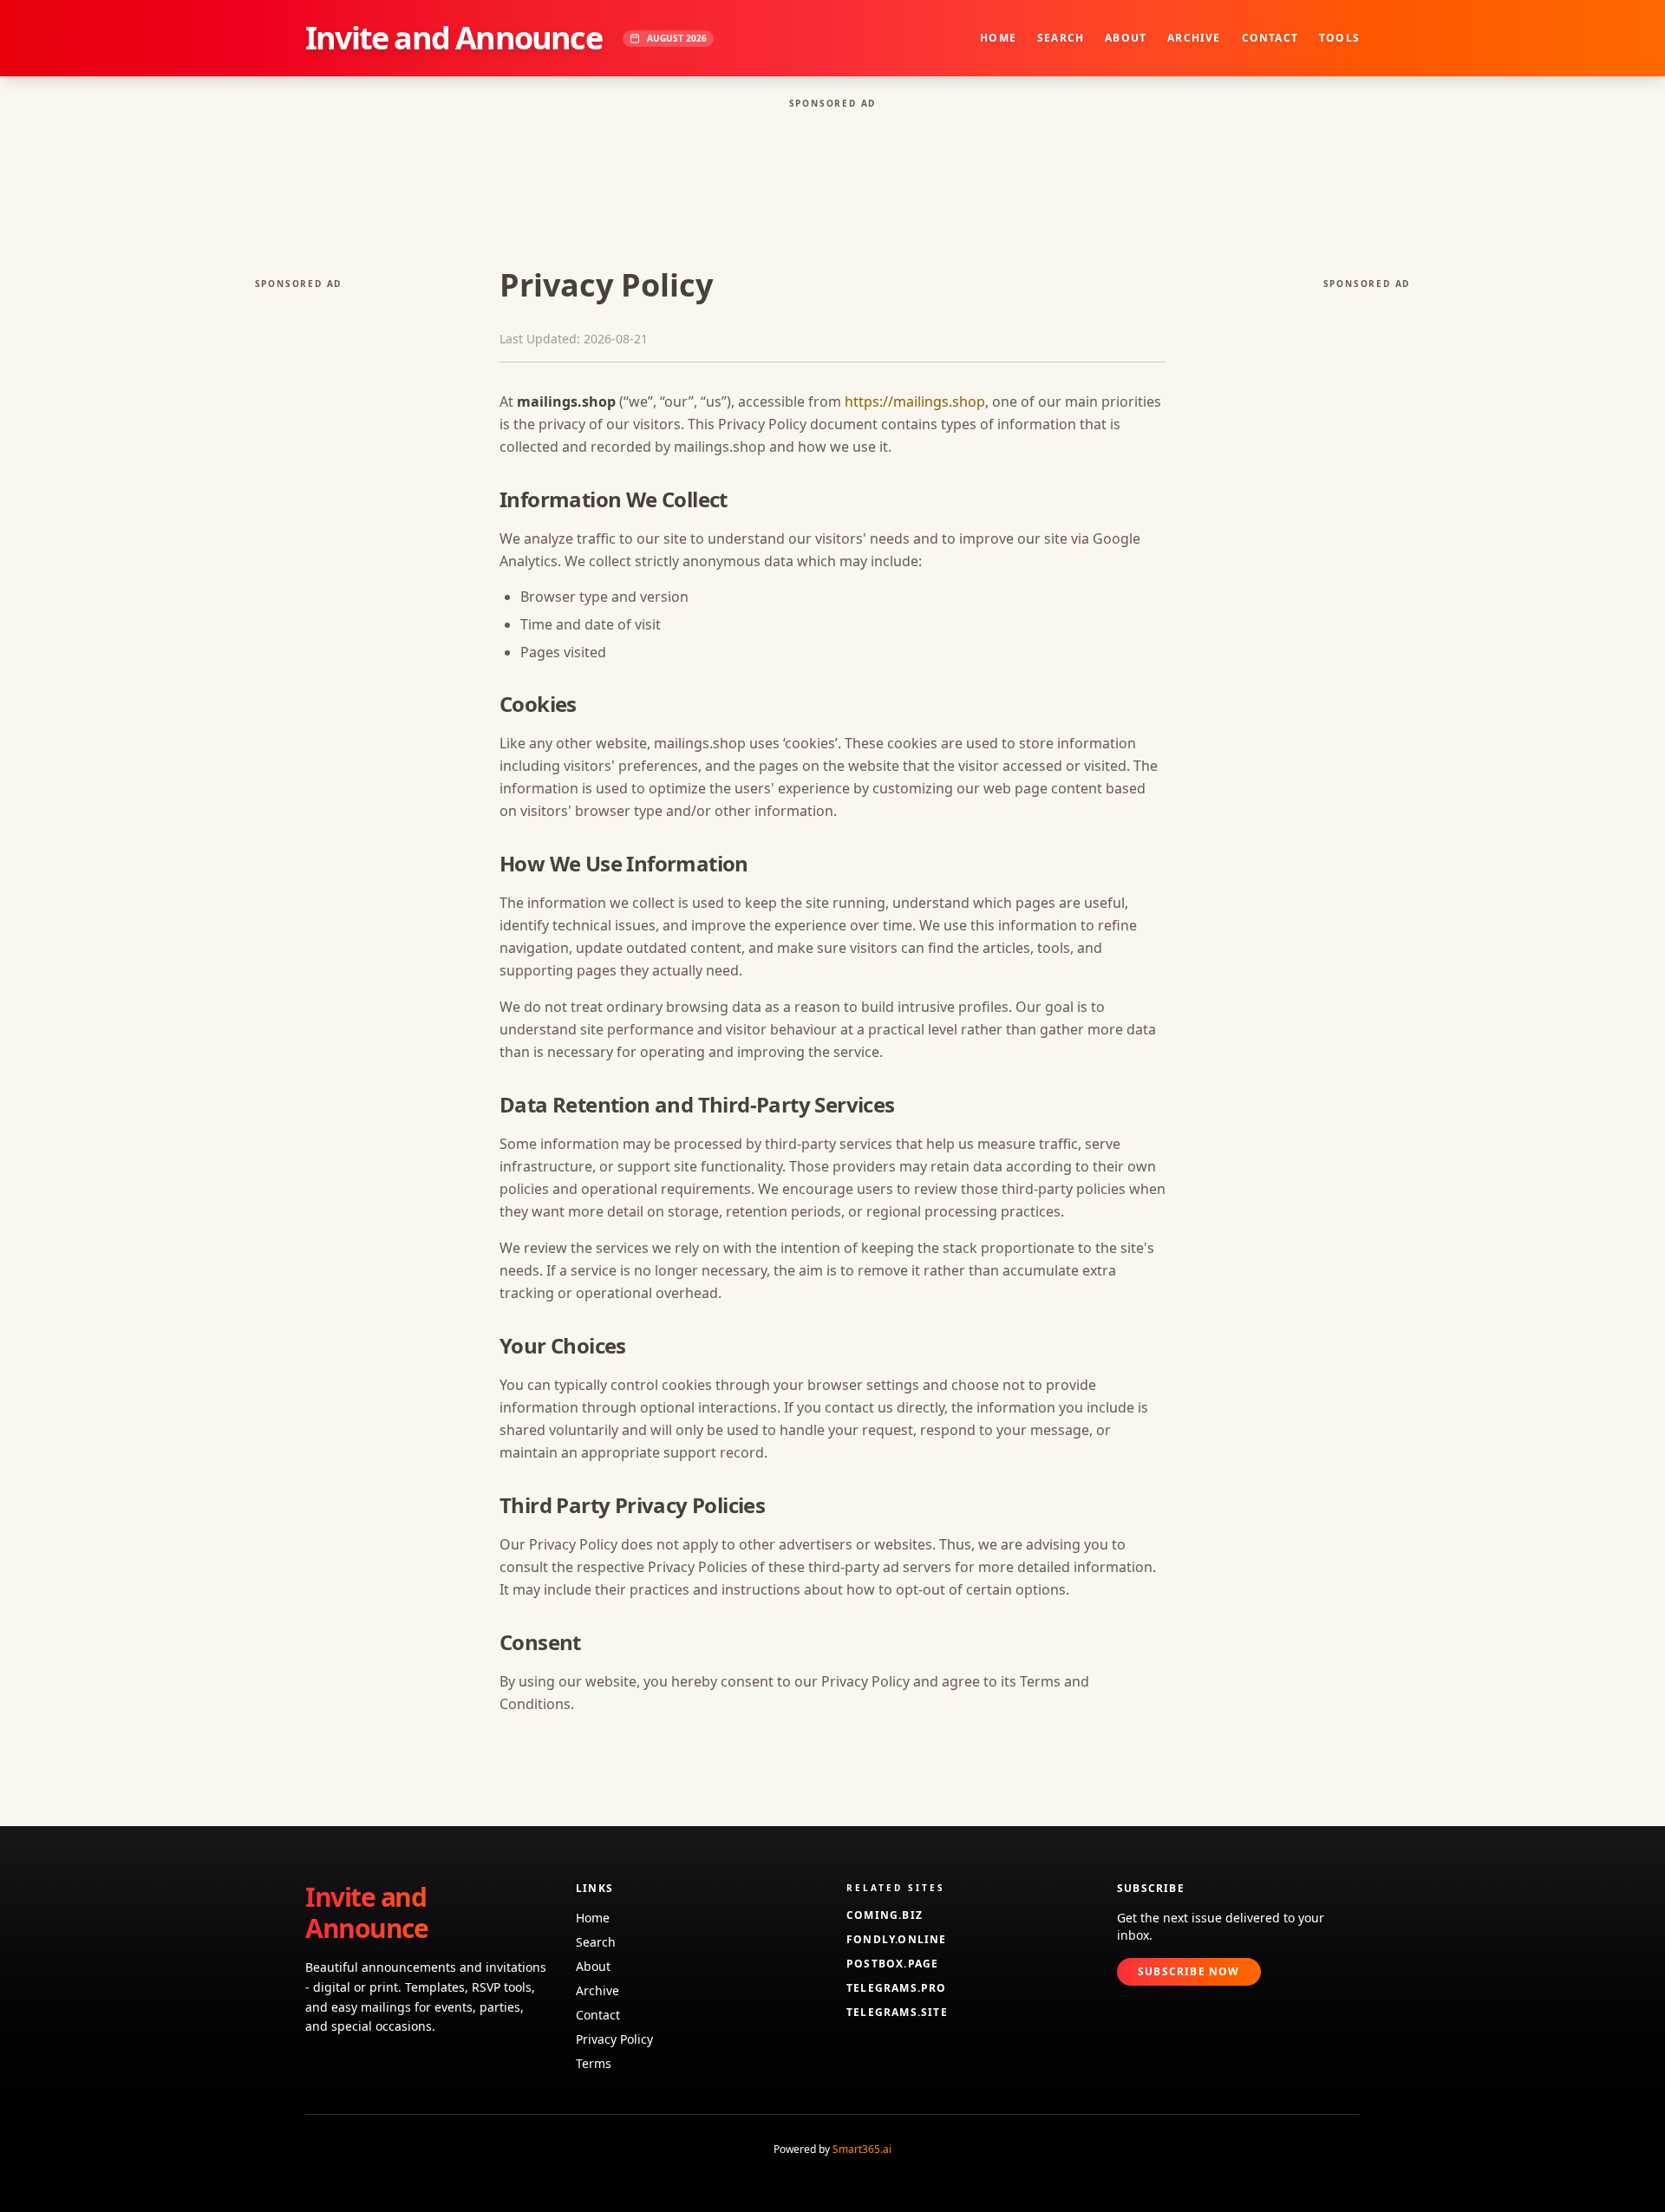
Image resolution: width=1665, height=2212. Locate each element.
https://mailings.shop (915, 401)
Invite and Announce (454, 38)
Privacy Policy (614, 2039)
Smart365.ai (862, 2149)
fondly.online (897, 1940)
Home (998, 38)
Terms (594, 2063)
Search (1061, 38)
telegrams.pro (897, 1988)
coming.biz (885, 1915)
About (1126, 38)
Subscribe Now (1189, 1971)
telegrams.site (897, 2013)
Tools (1339, 38)
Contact (1270, 38)
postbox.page (892, 1964)
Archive (1194, 38)
